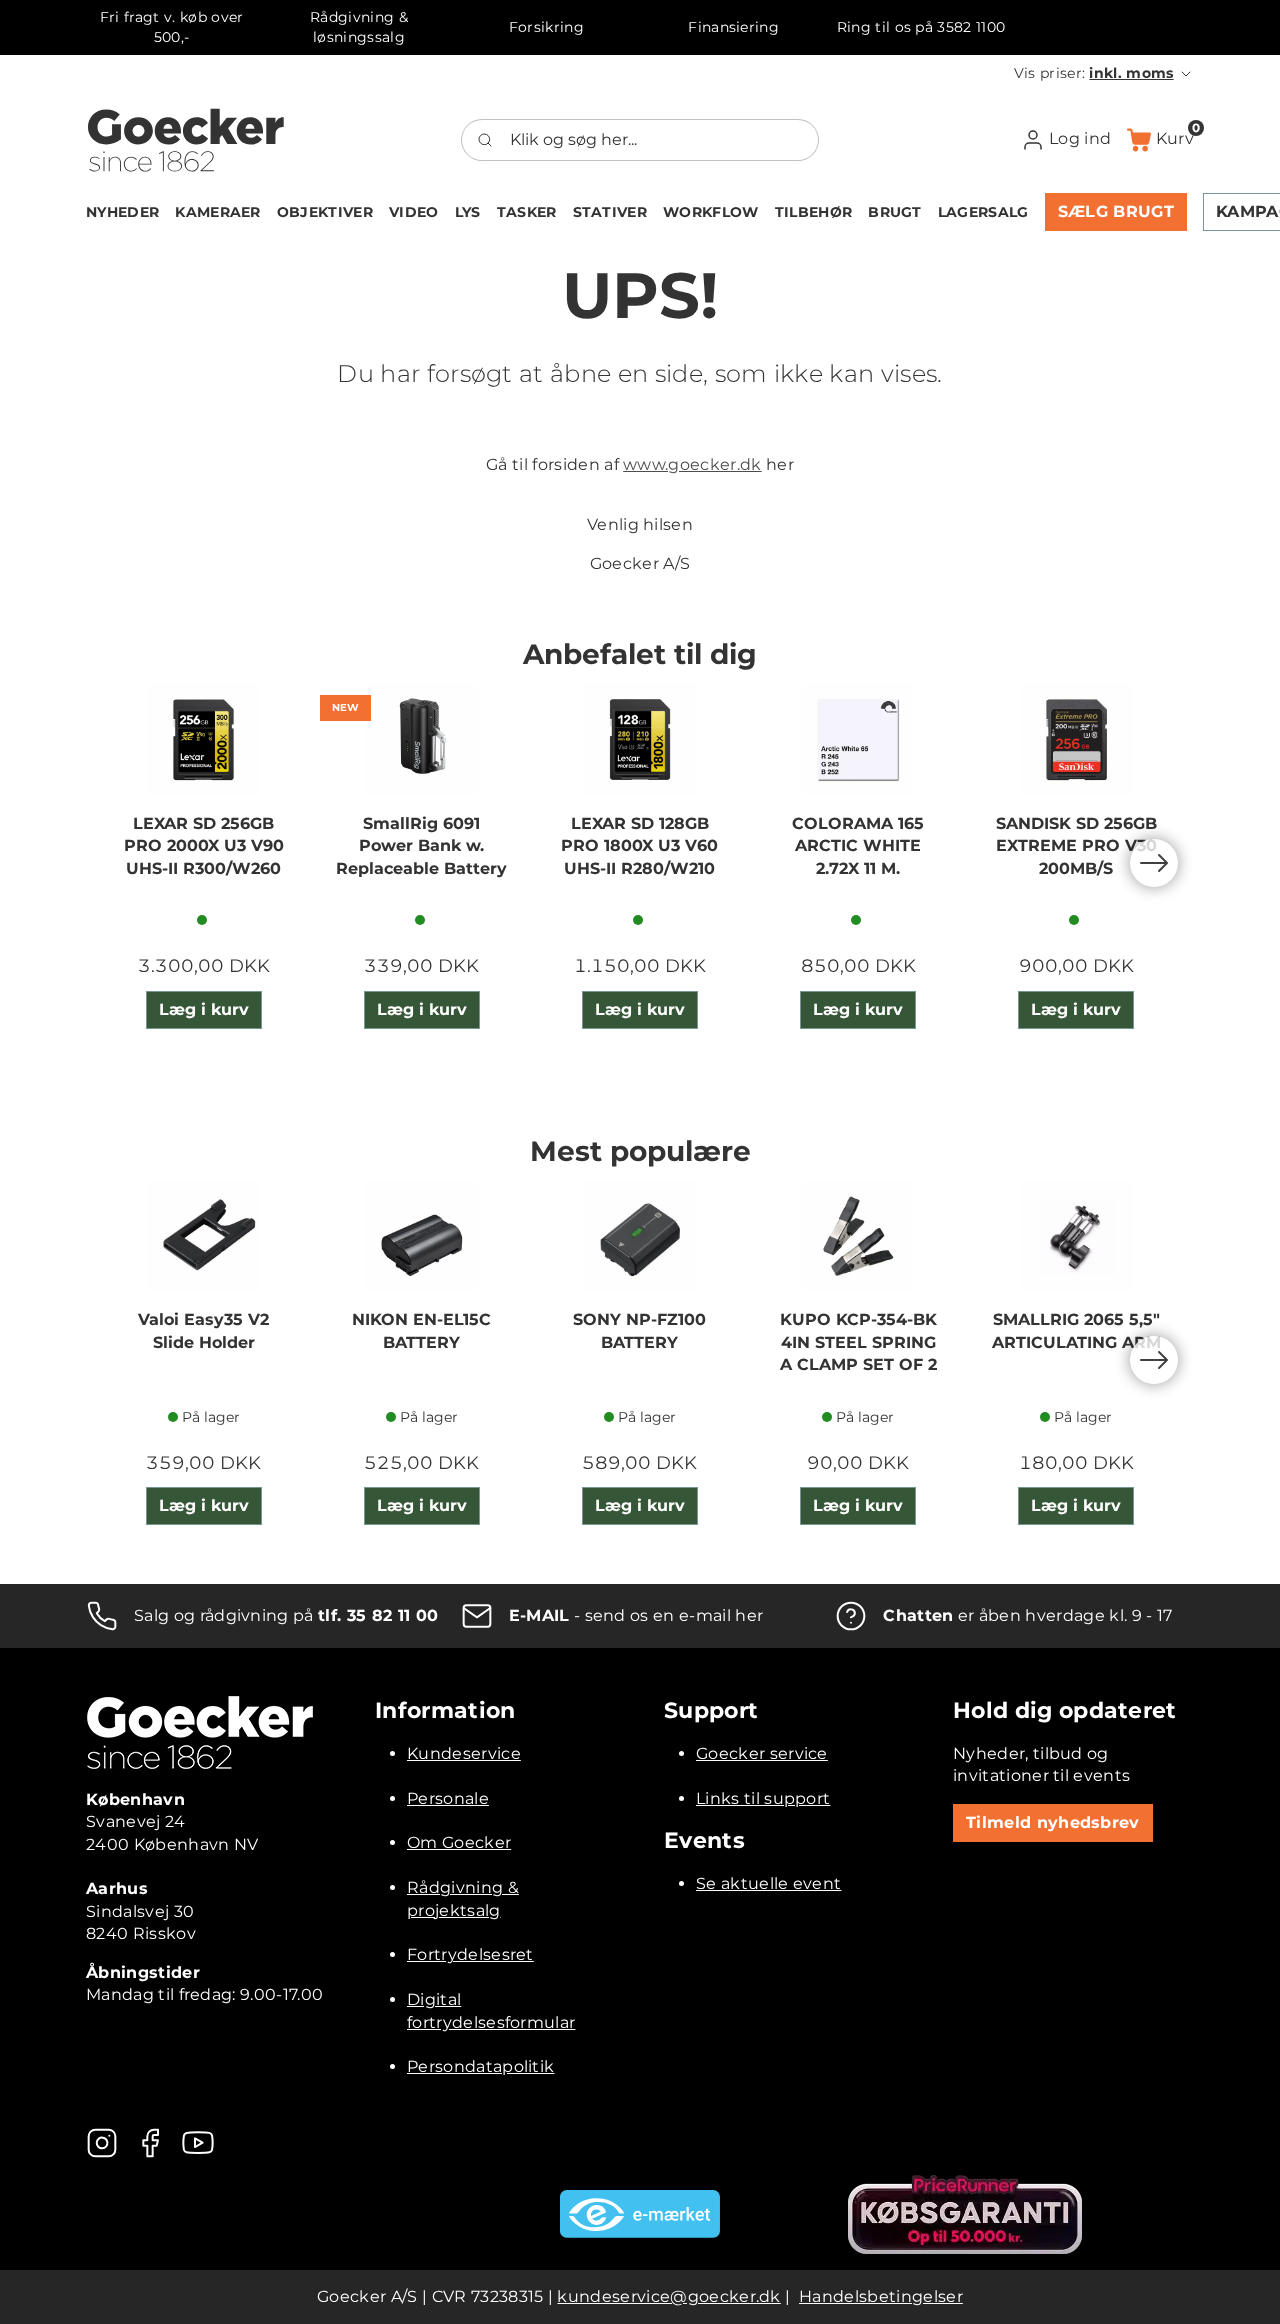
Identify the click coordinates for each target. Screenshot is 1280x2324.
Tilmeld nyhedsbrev (1053, 1822)
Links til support (763, 1798)
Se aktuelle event (768, 1883)
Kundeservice (464, 1753)
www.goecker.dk (692, 464)
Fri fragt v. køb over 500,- (172, 27)
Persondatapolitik (480, 2066)
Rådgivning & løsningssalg (359, 27)
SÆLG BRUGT (1116, 211)
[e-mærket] (640, 2214)
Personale (448, 1798)
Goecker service (762, 1753)
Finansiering (733, 27)
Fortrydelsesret (470, 1954)
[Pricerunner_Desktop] (965, 2214)
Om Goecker (459, 1842)
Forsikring (546, 27)
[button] (1104, 73)
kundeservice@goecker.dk (668, 2296)
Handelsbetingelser (881, 2296)
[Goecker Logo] (186, 140)
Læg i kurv (204, 1009)
